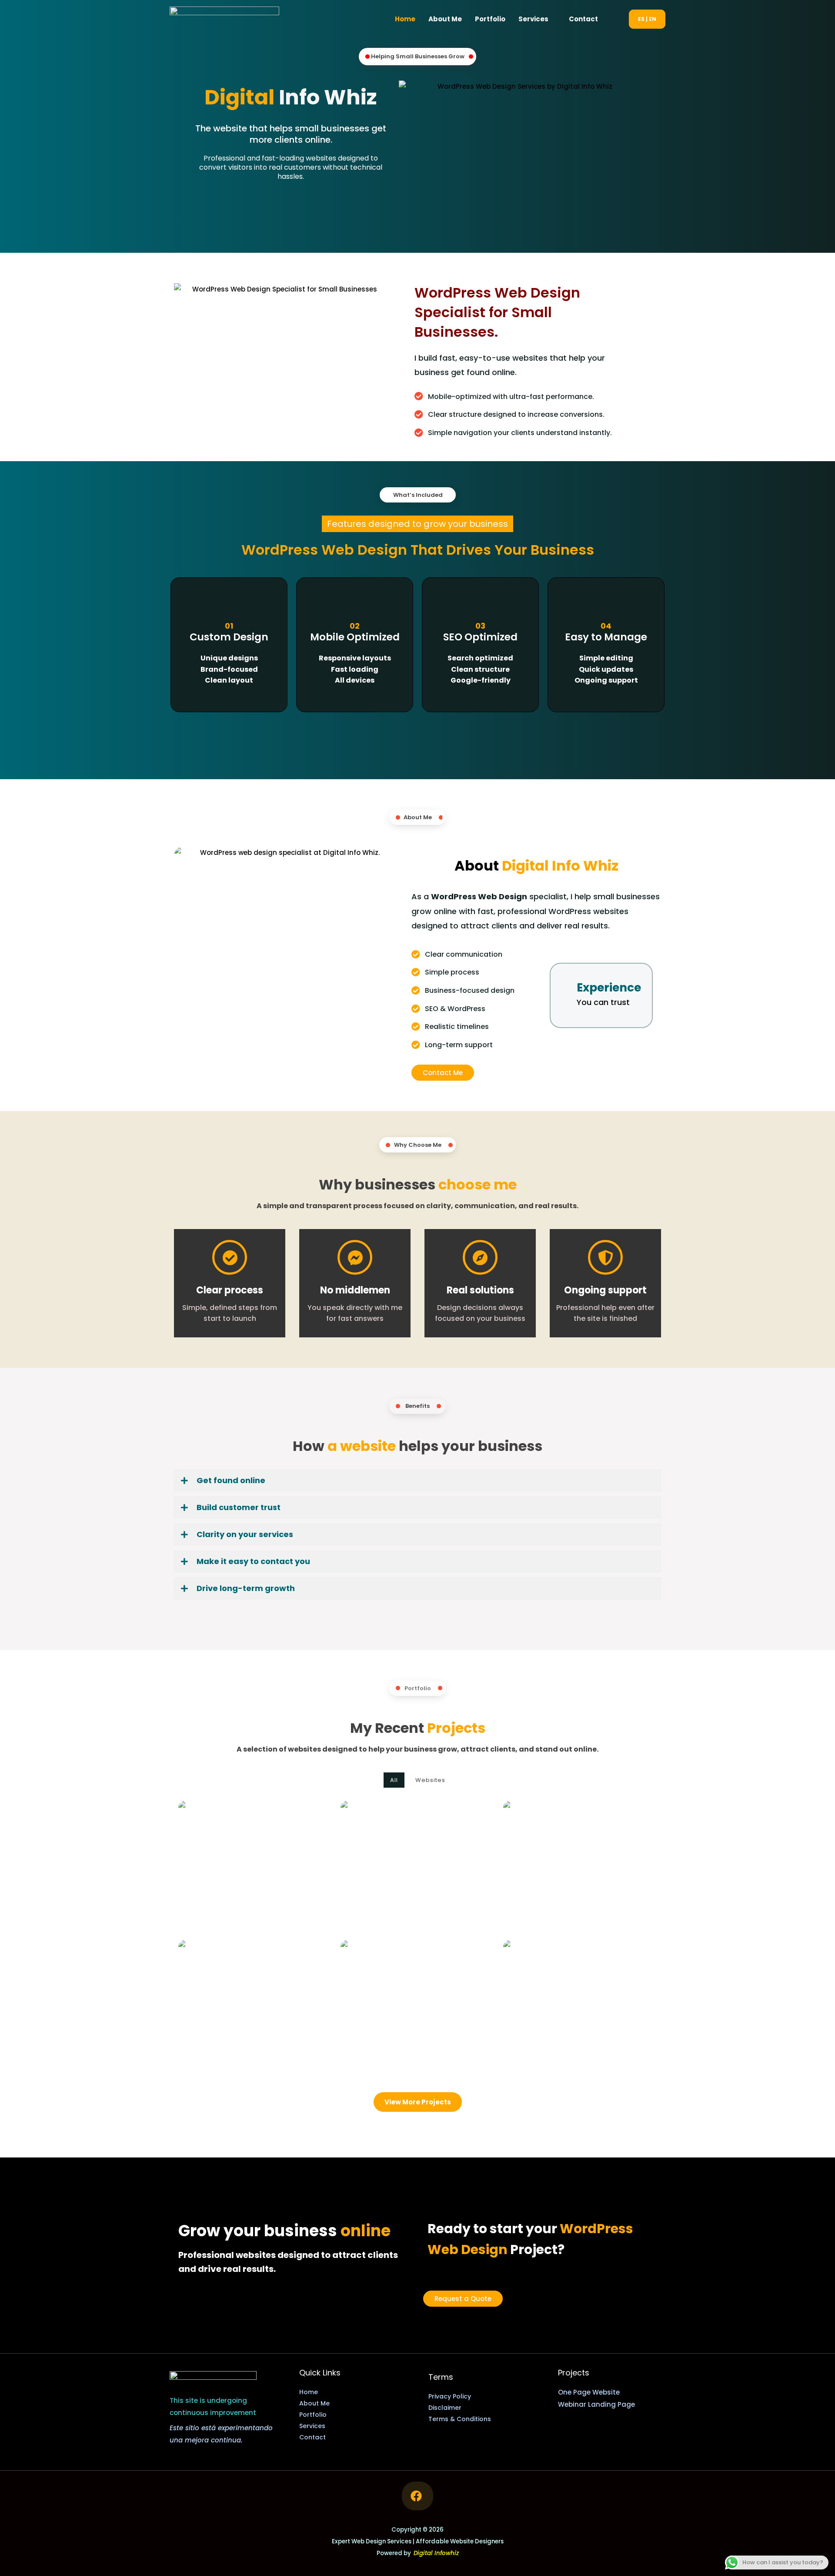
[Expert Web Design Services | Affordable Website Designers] (224, 18)
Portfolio (490, 19)
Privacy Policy (450, 2396)
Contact (583, 19)
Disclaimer (445, 2408)
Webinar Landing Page (596, 2404)
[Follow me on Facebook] (417, 2496)
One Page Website (589, 2392)
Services (533, 19)
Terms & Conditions (460, 2419)
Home (405, 19)
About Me (445, 19)
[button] (617, 19)
